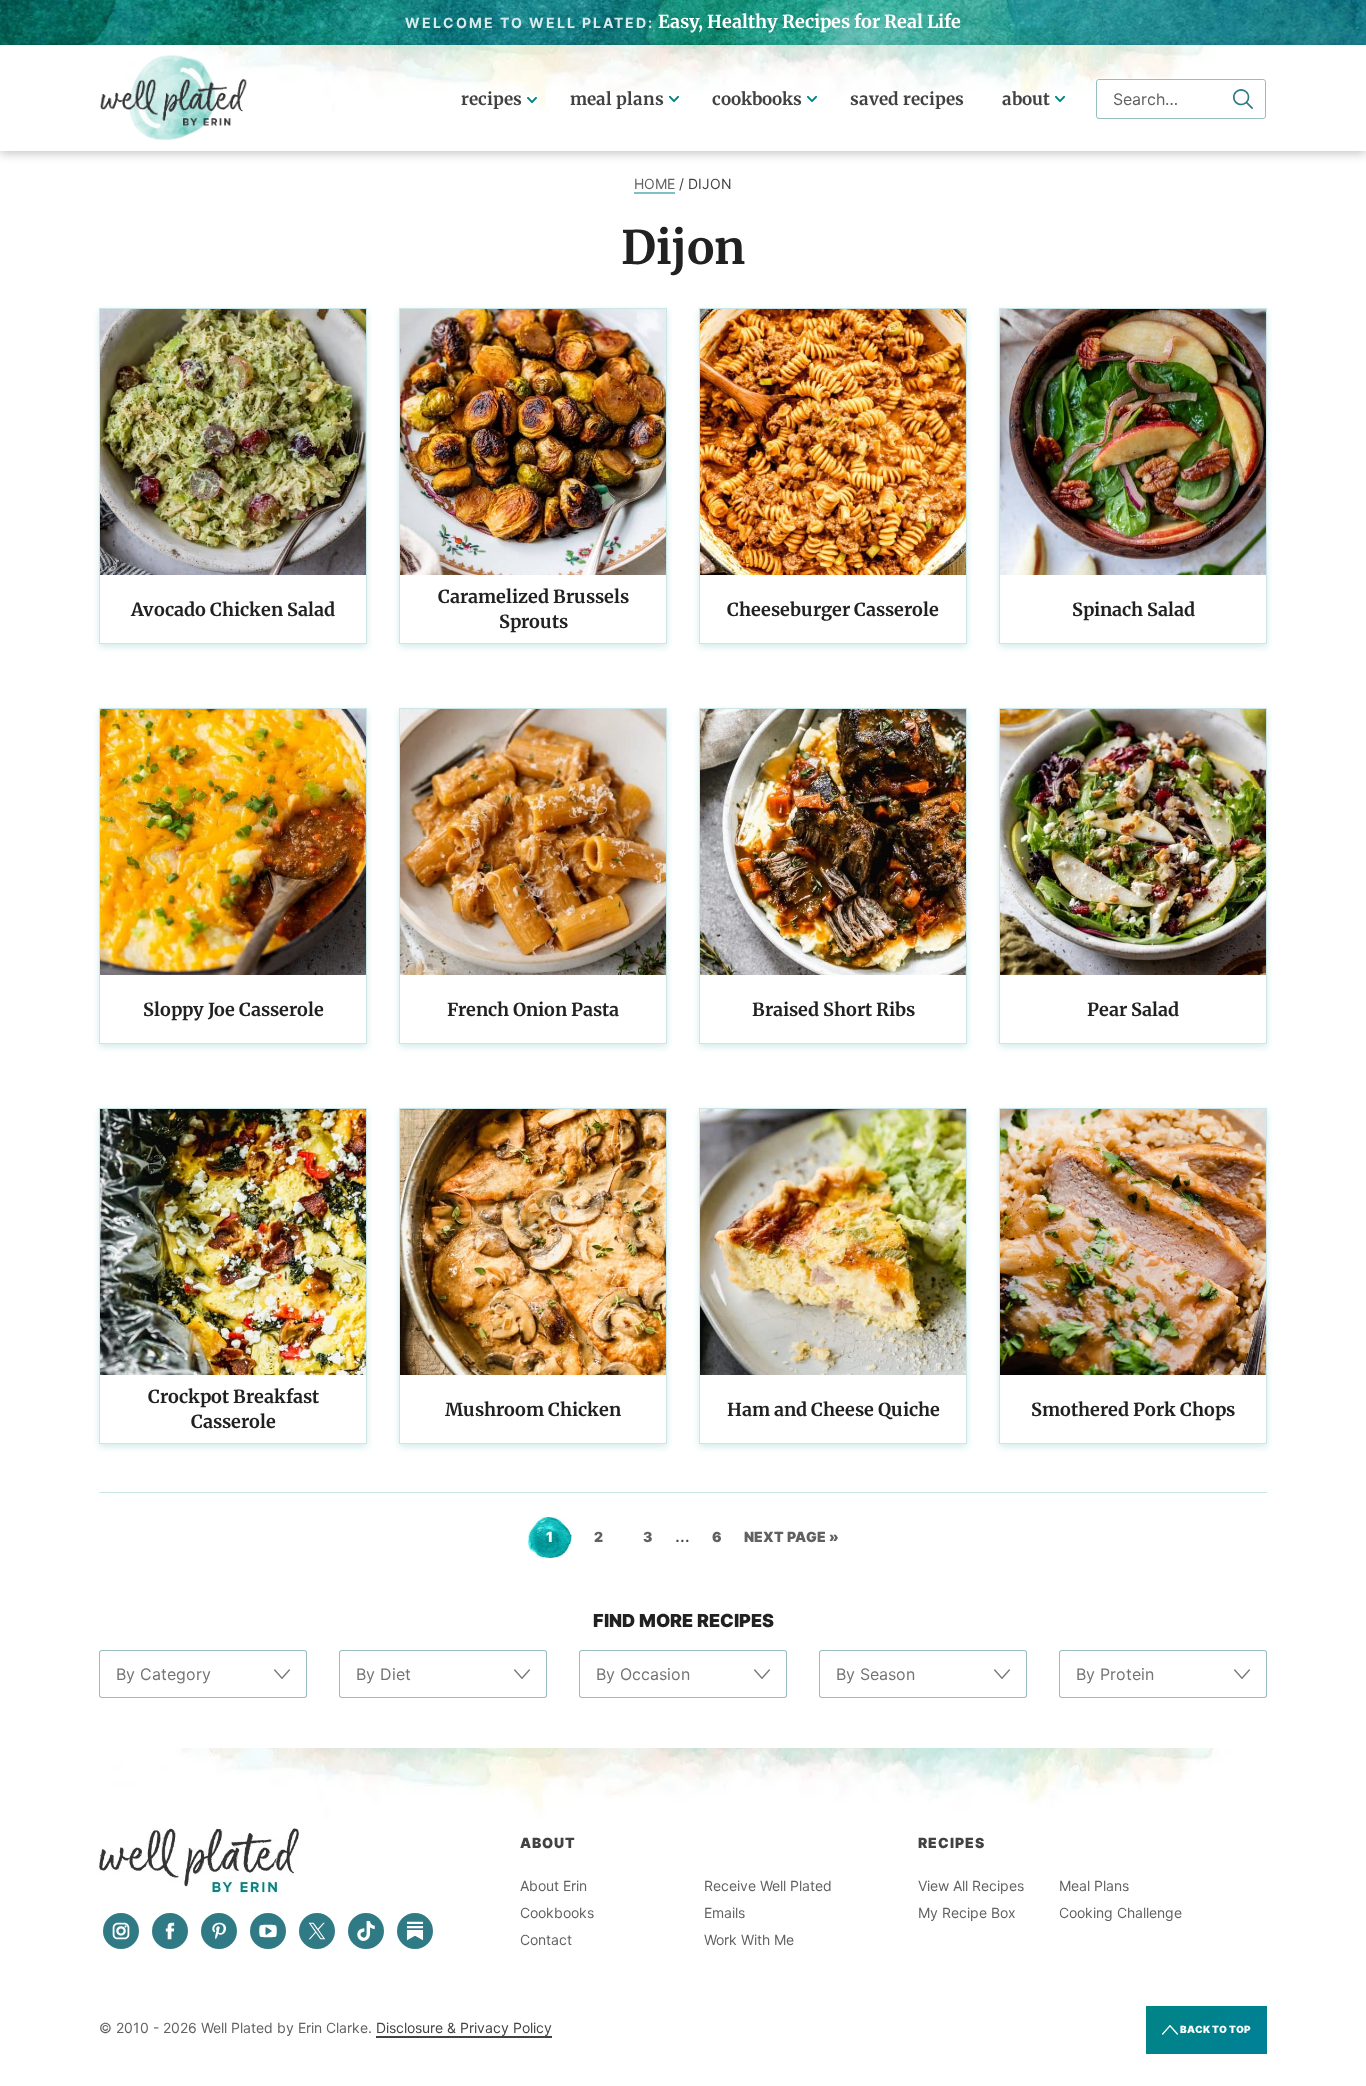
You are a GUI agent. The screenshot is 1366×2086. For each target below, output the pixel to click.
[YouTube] (268, 1931)
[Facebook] (170, 1931)
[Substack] (415, 1931)
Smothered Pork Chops (1133, 1409)
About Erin (553, 1885)
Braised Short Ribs (833, 1009)
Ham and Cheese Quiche (833, 1409)
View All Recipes (971, 1885)
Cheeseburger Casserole (833, 609)
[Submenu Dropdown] (674, 99)
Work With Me (749, 1939)
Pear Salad (1133, 1009)
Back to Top (1214, 2029)
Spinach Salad (1133, 609)
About (1026, 99)
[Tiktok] (366, 1931)
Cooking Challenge (1120, 1912)
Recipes (491, 99)
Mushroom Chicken (533, 1409)
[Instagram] (121, 1931)
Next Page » (791, 1543)
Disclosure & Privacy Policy (464, 2027)
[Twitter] (317, 1931)
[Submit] (1243, 99)
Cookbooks (757, 99)
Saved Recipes (907, 99)
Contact (546, 1939)
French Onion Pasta (533, 1009)
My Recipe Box (967, 1912)
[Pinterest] (219, 1931)
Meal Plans (617, 99)
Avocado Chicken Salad (233, 609)
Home (654, 183)
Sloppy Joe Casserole (233, 1009)
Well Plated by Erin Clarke (174, 98)
